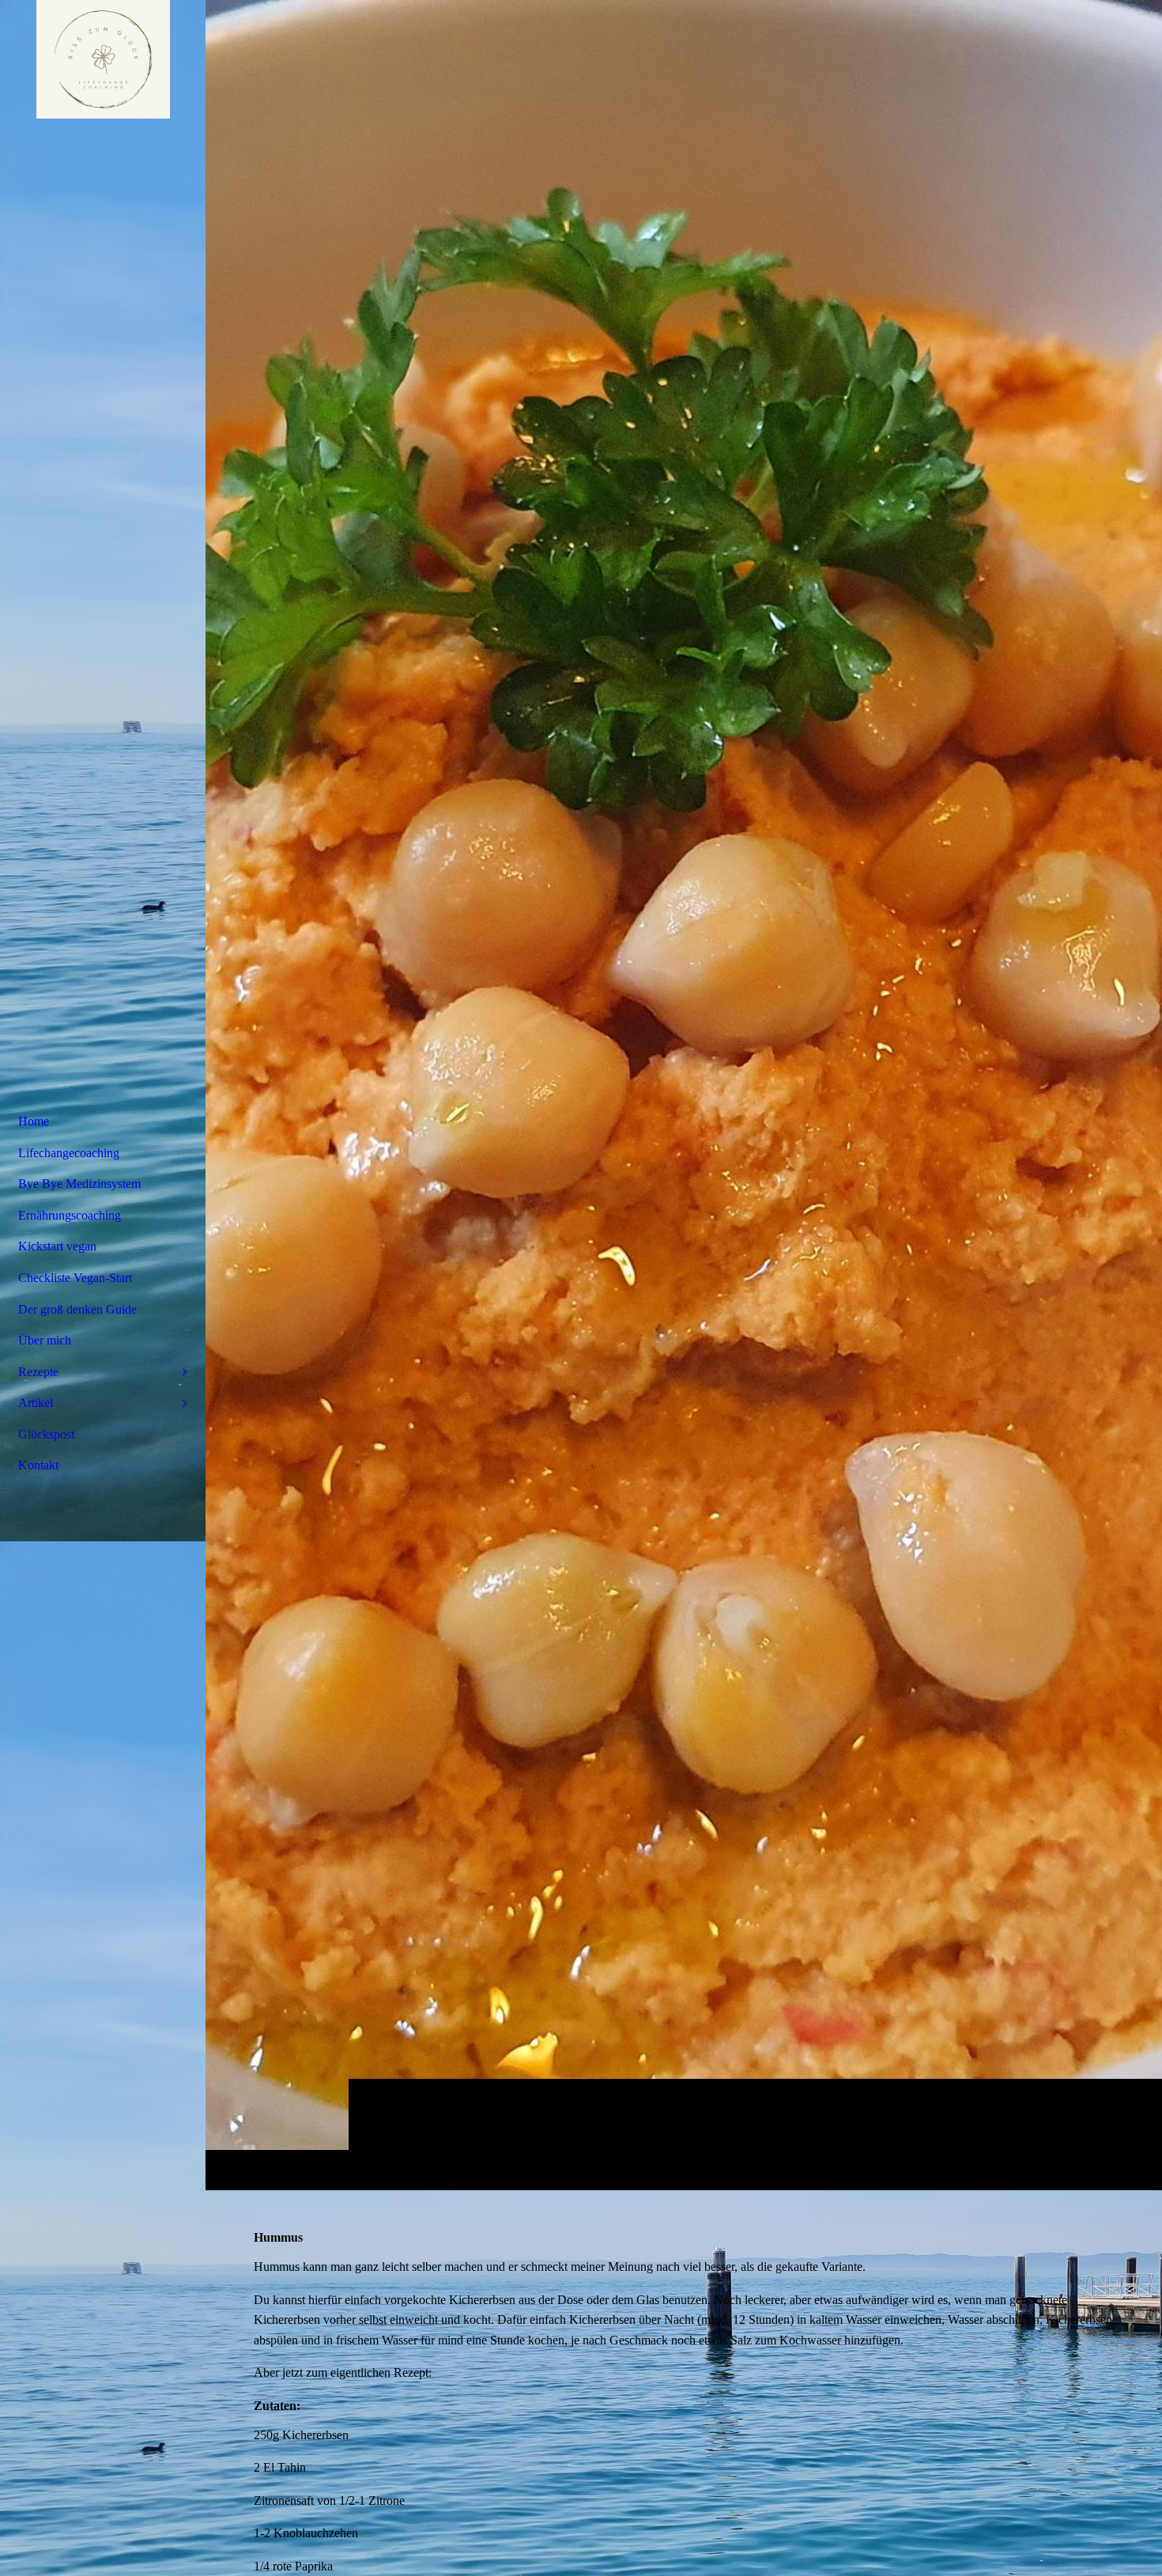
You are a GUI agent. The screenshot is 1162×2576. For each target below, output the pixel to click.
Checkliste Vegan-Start (75, 1278)
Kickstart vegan (57, 1246)
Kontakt (38, 1465)
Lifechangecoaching (69, 1153)
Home (34, 1121)
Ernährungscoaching (70, 1215)
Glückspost (46, 1434)
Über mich (45, 1340)
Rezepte (38, 1372)
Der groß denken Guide (77, 1309)
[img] (684, 1095)
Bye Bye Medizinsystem (79, 1184)
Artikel (36, 1403)
